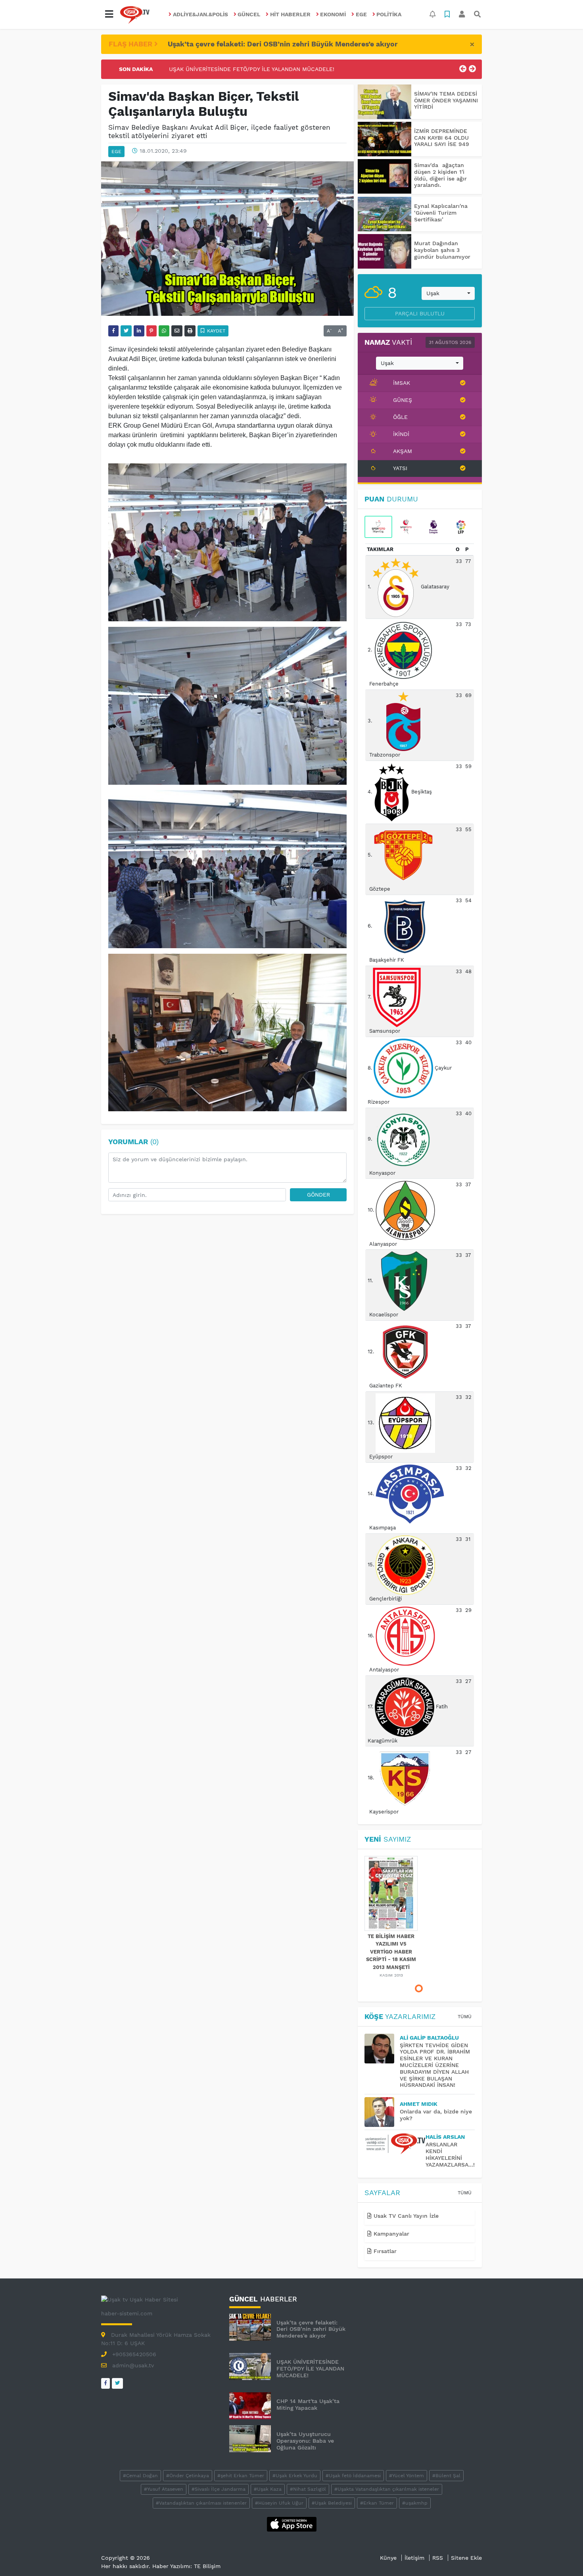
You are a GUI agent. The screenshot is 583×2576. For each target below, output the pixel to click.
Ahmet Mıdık (419, 2104)
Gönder (318, 1195)
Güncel (249, 14)
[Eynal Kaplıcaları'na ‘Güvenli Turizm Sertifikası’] (385, 214)
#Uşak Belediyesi (332, 2503)
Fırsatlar (384, 2251)
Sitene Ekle (466, 2558)
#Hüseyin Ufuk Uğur (279, 2503)
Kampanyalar (390, 2234)
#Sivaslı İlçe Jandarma (219, 2489)
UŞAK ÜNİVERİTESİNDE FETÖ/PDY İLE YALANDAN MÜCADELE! (310, 2369)
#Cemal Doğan (140, 2476)
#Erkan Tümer (377, 2503)
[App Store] (292, 2524)
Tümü (465, 2017)
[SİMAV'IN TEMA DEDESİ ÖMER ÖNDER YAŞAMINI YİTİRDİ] (385, 102)
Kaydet (215, 331)
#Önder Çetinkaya (188, 2476)
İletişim (414, 2558)
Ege (361, 14)
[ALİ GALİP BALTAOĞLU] (382, 2049)
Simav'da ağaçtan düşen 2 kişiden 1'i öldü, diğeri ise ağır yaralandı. (440, 175)
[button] (109, 14)
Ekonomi (333, 14)
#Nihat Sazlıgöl (308, 2489)
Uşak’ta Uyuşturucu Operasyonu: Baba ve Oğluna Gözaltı (305, 2441)
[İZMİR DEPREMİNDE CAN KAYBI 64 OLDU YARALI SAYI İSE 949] (385, 139)
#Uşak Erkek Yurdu (295, 2476)
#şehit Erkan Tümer (241, 2476)
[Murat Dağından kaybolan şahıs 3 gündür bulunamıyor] (385, 251)
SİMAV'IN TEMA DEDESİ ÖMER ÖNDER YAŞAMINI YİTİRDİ (446, 100)
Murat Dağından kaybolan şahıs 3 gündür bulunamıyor (442, 250)
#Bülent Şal (446, 2476)
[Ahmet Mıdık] (382, 2112)
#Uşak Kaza (268, 2489)
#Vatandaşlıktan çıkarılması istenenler (201, 2503)
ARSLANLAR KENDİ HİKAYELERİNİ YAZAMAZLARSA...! (450, 2154)
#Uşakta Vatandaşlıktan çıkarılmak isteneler (387, 2489)
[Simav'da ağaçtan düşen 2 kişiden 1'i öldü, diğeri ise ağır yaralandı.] (385, 176)
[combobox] (448, 294)
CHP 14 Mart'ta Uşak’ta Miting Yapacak (222, 69)
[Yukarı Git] (562, 2556)
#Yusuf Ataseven (164, 2489)
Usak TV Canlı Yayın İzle (405, 2216)
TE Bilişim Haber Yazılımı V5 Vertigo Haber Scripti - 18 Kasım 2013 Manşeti (391, 1952)
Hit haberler (290, 14)
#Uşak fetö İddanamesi (353, 2476)
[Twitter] (117, 2383)
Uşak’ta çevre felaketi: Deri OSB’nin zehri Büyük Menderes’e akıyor (283, 44)
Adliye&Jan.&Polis (200, 14)
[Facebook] (105, 2383)
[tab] (378, 527)
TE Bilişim (207, 2566)
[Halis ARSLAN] (395, 2144)
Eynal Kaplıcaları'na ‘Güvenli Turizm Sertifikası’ (441, 213)
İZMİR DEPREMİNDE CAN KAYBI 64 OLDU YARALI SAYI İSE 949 (442, 138)
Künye (388, 2558)
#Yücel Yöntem (407, 2476)
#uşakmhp (415, 2503)
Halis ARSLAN (445, 2137)
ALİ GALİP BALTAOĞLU (429, 2038)
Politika (389, 14)
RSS (438, 2558)
